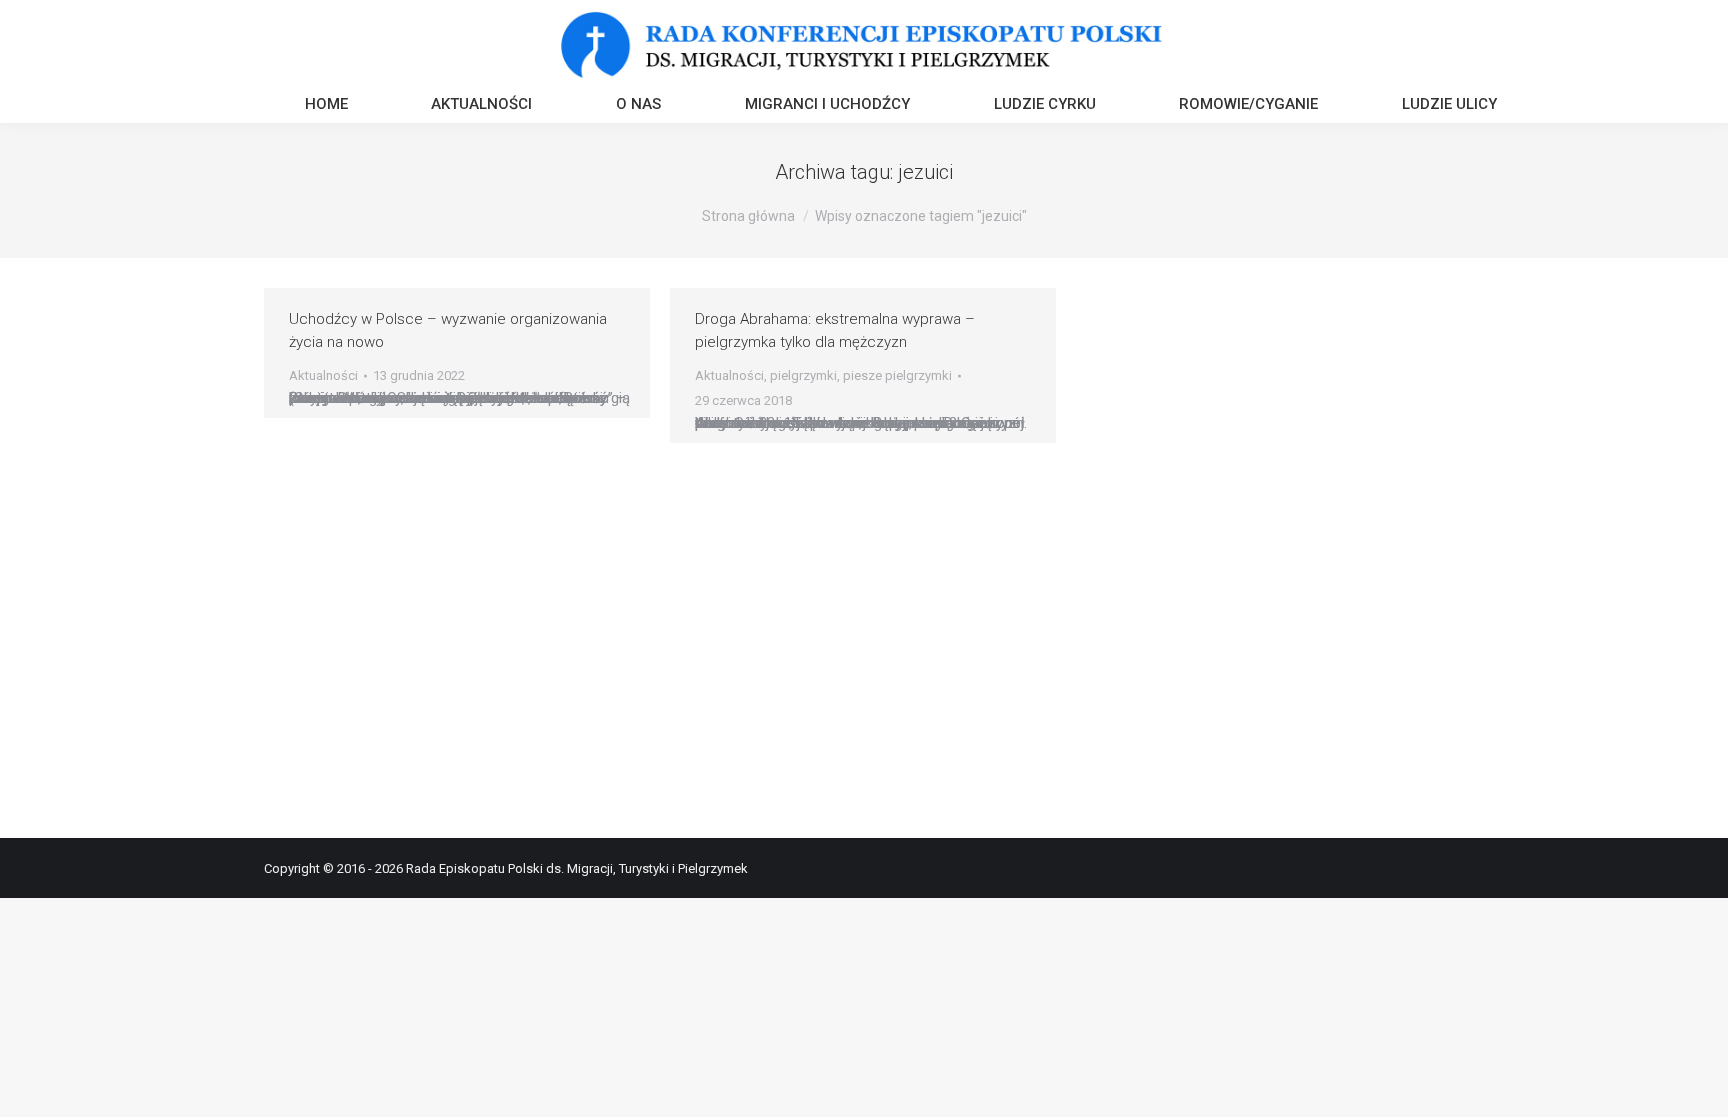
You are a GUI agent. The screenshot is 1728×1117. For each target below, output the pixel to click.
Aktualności (323, 375)
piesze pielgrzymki (897, 375)
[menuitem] (326, 106)
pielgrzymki (803, 375)
